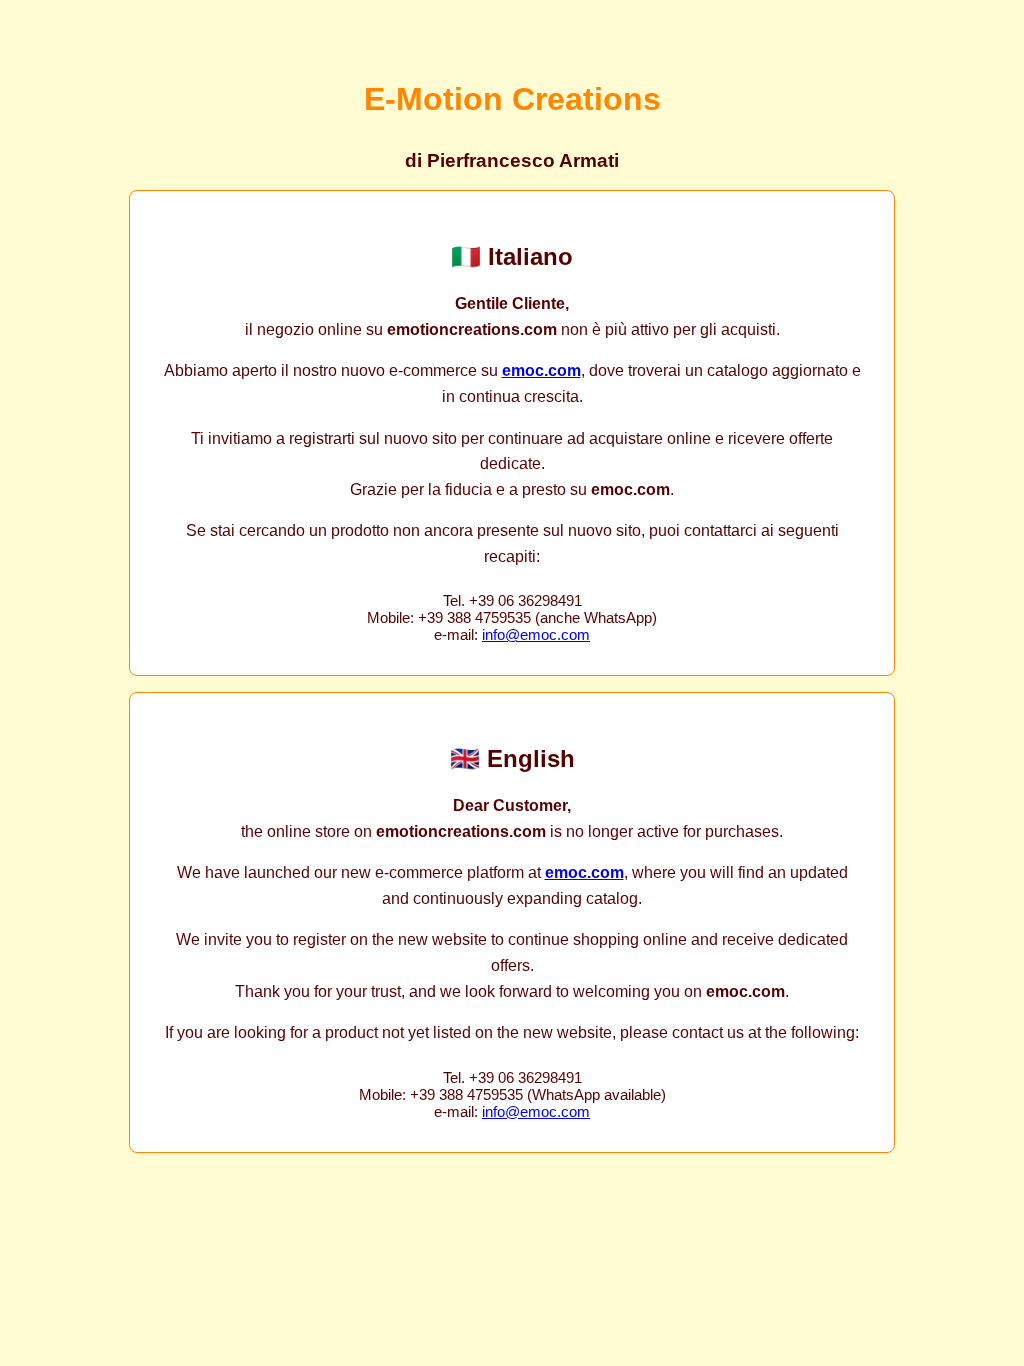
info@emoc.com (536, 634)
